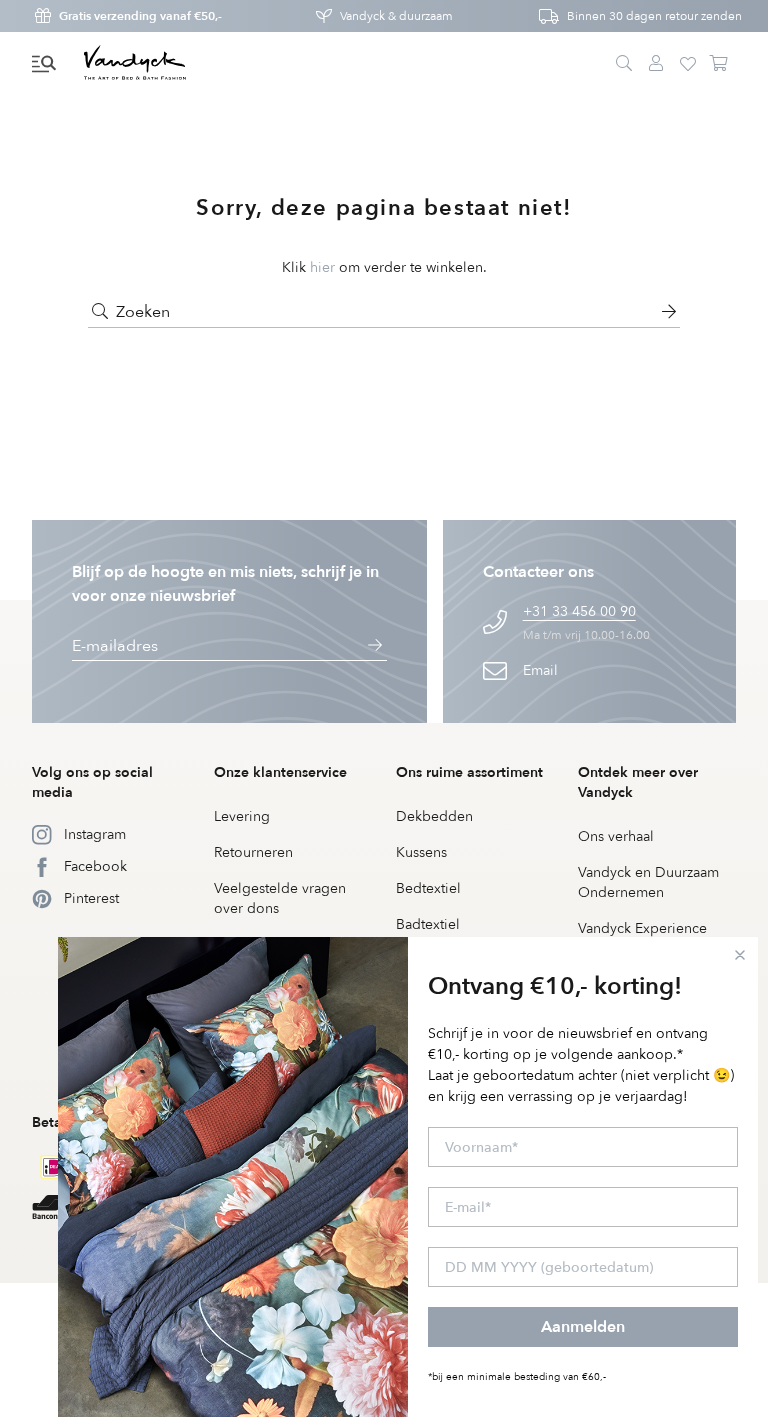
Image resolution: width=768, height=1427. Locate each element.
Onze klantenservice (280, 772)
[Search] (624, 64)
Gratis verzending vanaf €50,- (140, 16)
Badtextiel (428, 924)
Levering (242, 816)
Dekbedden (434, 816)
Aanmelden (583, 1327)
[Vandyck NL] (135, 64)
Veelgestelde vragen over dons (280, 898)
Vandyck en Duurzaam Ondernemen (648, 882)
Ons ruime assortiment (469, 772)
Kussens (421, 852)
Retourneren (253, 852)
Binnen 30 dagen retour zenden (654, 16)
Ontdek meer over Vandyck (638, 782)
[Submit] (100, 312)
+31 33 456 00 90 (579, 611)
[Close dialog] (740, 955)
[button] (44, 64)
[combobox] (384, 312)
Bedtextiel (428, 888)
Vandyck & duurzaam (396, 16)
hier (322, 267)
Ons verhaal (616, 836)
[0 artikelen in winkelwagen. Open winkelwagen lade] (720, 64)
